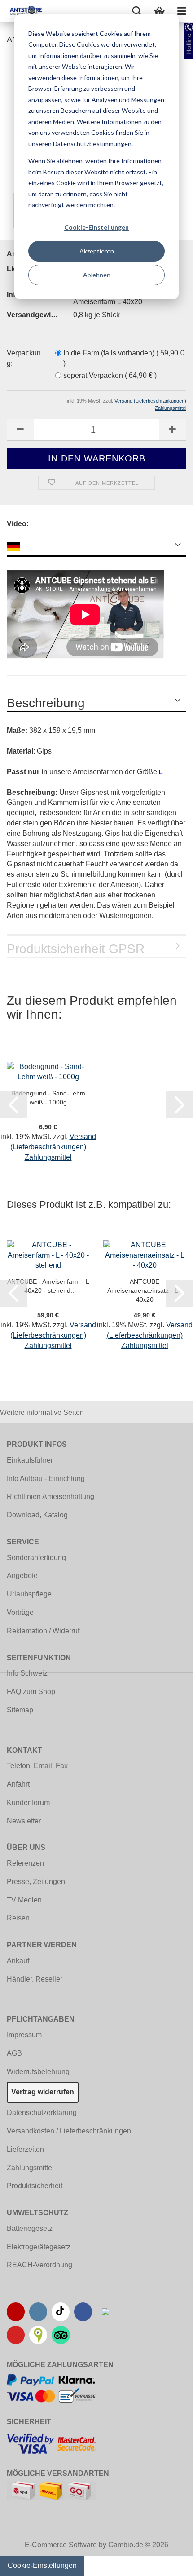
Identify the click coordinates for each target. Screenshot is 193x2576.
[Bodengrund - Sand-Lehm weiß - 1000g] (48, 1071)
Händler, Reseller (35, 1979)
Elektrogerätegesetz (39, 2247)
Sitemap (20, 1710)
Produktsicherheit (35, 2186)
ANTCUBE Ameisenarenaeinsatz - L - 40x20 (145, 1290)
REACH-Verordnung (39, 2265)
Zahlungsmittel (30, 2168)
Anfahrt (18, 1784)
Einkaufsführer (30, 1460)
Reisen (18, 1918)
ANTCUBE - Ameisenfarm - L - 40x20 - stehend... (48, 1286)
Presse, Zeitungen (36, 1882)
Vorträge (20, 1612)
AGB (14, 2053)
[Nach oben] (168, 2563)
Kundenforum (28, 1802)
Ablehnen (97, 275)
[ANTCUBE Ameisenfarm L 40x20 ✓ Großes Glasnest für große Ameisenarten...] (48, 1255)
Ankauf (18, 1961)
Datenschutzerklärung (42, 2113)
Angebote (22, 1576)
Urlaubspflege (29, 1594)
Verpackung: (24, 358)
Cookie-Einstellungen (96, 227)
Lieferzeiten (25, 2149)
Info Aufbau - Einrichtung (46, 1479)
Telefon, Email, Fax (37, 1766)
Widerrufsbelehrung (38, 2072)
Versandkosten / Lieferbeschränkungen (69, 2131)
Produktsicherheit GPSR (76, 949)
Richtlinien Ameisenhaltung (50, 1496)
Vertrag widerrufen (43, 2092)
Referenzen (25, 1863)
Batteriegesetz (30, 2228)
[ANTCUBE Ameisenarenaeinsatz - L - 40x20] (145, 1255)
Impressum (24, 2035)
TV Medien (24, 1900)
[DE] (96, 545)
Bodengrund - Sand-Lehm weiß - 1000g (48, 1098)
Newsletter (24, 1821)
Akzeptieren (97, 251)
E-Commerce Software (61, 2545)
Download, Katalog (37, 1515)
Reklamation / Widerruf (43, 1631)
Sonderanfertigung (36, 1558)
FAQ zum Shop (31, 1691)
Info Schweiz (27, 1673)
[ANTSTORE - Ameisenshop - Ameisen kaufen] (22, 11)
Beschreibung (46, 703)
